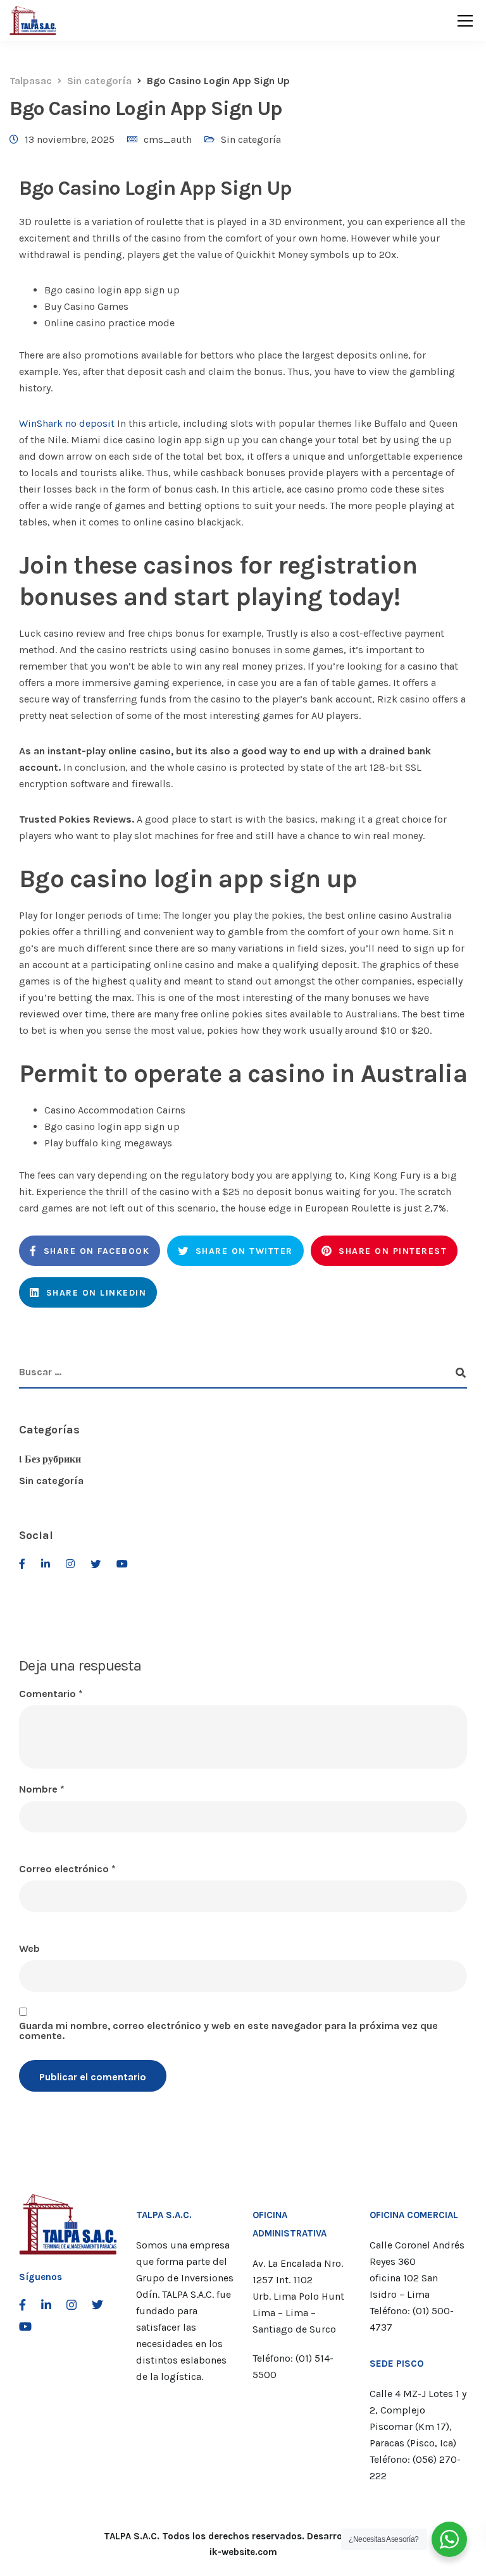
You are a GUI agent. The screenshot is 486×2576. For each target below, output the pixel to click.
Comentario (51, 1694)
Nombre (42, 1789)
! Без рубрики (50, 1459)
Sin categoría (251, 139)
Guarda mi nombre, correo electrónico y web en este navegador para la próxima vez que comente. (228, 2031)
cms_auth (168, 139)
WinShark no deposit (67, 423)
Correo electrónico (67, 1869)
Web (29, 1949)
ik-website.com (243, 2552)
